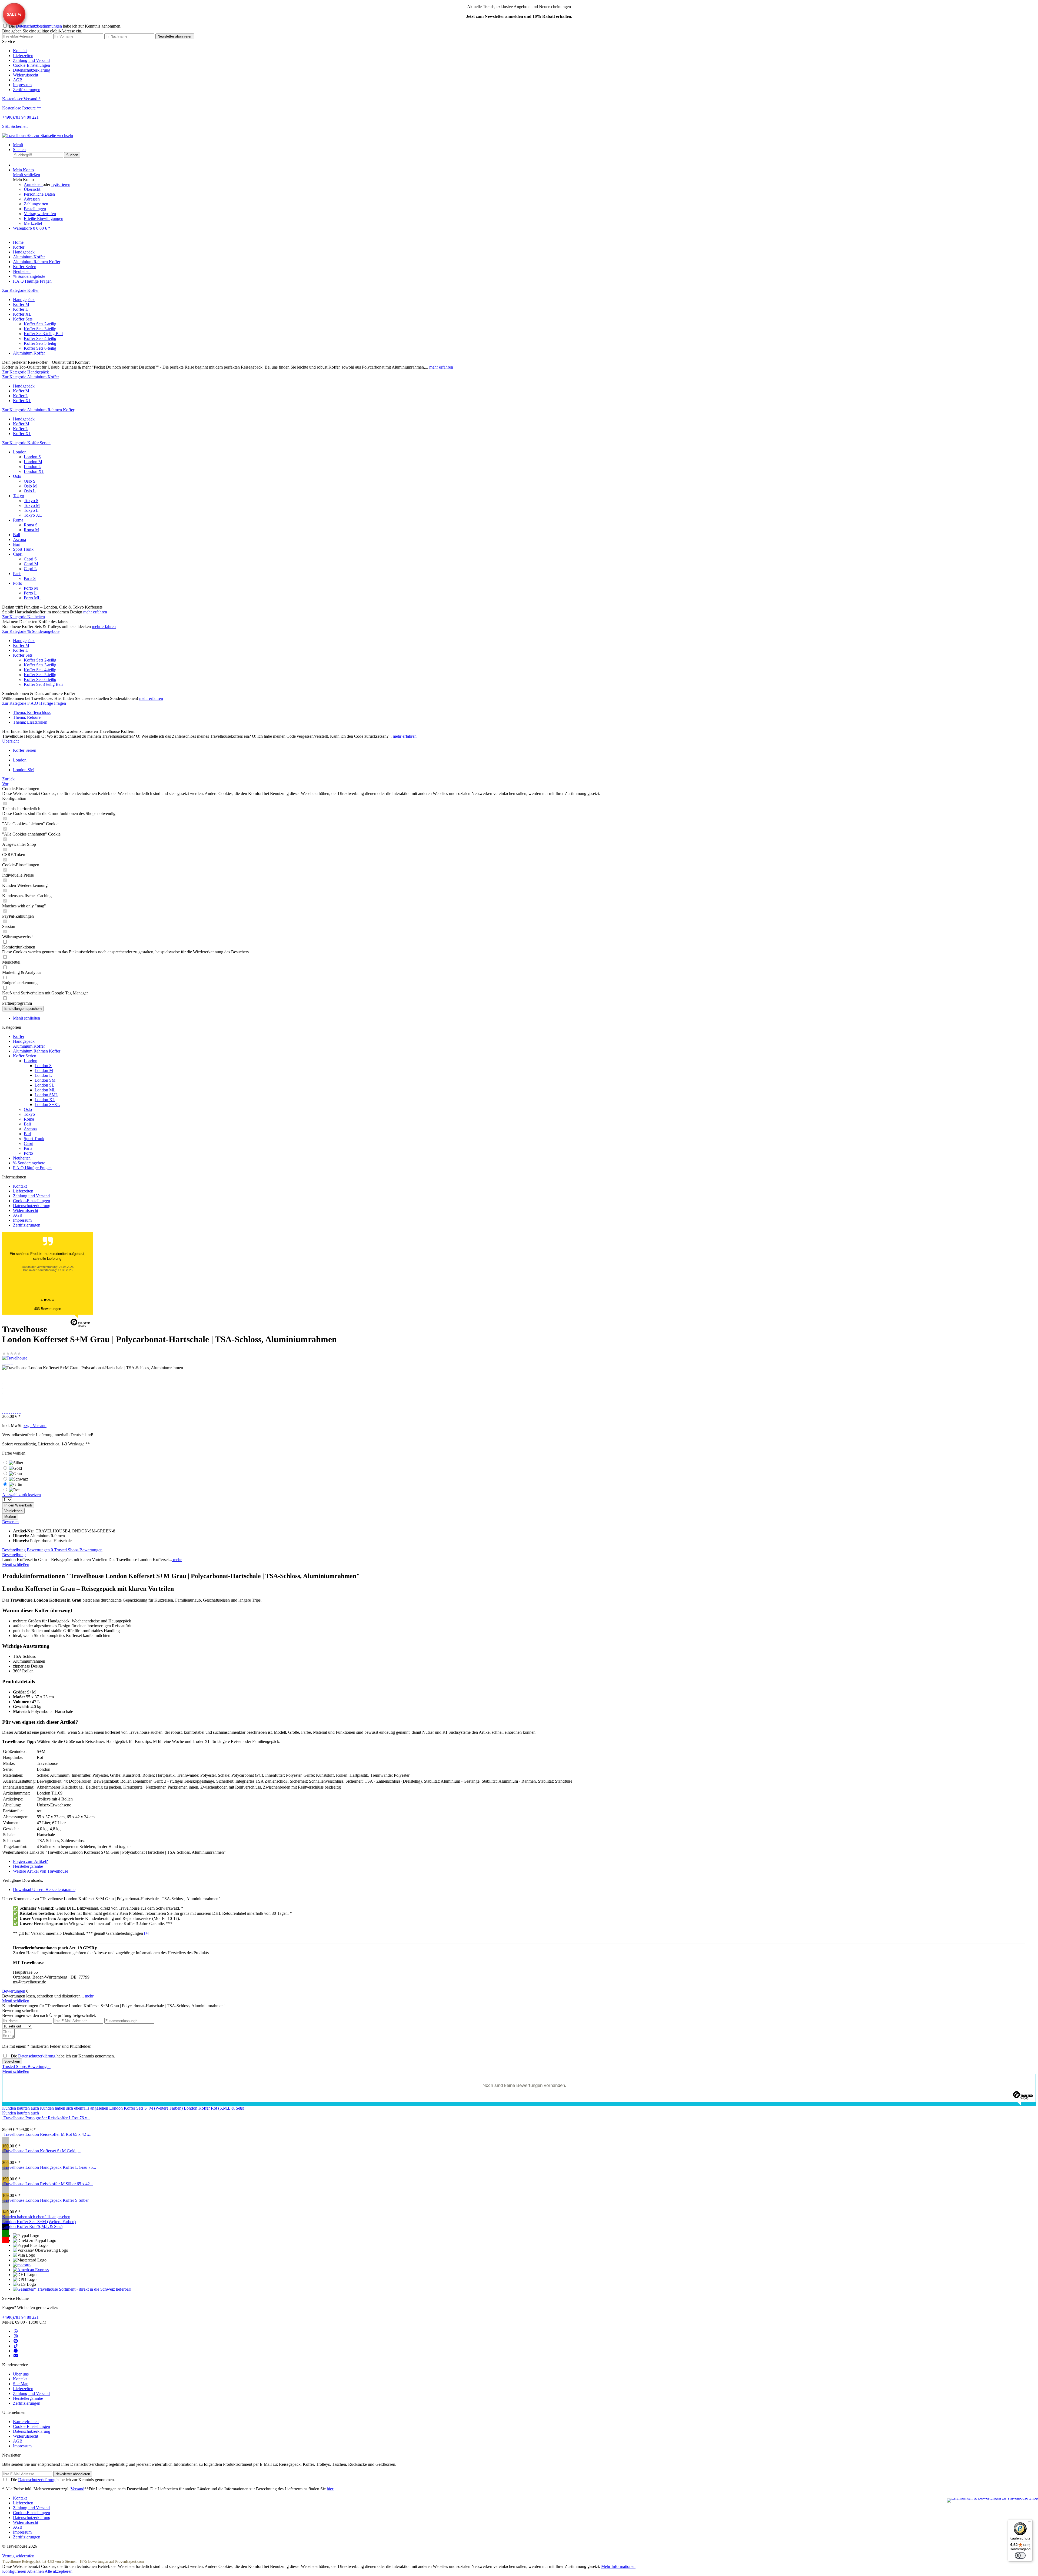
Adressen (32, 199)
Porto (18, 583)
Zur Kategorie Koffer (20, 290)
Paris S (30, 578)
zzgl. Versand (35, 1426)
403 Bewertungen (48, 1309)
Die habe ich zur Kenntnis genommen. (65, 26)
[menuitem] (524, 51)
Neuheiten (22, 1158)
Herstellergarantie (28, 1866)
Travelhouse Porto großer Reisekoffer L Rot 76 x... (47, 2118)
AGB (18, 80)
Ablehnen (36, 2571)
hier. (330, 2489)
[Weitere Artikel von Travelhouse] (15, 1358)
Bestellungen (35, 209)
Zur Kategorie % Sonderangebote (31, 631)
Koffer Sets (23, 319)
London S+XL (47, 1105)
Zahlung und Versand (31, 60)
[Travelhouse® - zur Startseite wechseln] (38, 136)
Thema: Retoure (27, 717)
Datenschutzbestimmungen (39, 26)
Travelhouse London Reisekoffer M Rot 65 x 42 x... (48, 2134)
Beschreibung (14, 1550)
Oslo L (30, 491)
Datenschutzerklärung (32, 70)
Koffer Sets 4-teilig (40, 338)
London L (32, 467)
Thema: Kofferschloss (32, 712)
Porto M (31, 588)
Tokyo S (31, 501)
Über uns (21, 2374)
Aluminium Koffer (29, 353)
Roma (18, 520)
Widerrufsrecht (26, 75)
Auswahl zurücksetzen (21, 1495)
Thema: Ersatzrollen (30, 722)
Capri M (31, 564)
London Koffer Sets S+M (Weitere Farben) (146, 2108)
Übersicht (32, 189)
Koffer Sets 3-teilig (40, 329)
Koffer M (21, 304)
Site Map (21, 2384)
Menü (18, 145)
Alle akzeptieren (59, 2571)
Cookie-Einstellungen (31, 65)
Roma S (31, 525)
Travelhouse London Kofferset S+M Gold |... (42, 2151)
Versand (77, 2489)
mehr (177, 1560)
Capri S (30, 559)
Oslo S (30, 481)
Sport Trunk (23, 549)
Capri (18, 554)
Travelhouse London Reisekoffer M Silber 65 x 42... (48, 2184)
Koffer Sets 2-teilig (40, 324)
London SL (44, 1085)
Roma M (31, 530)
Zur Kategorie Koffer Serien (26, 443)
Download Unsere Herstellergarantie (44, 1890)
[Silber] (519, 2140)
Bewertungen (40, 1550)
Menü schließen (26, 175)
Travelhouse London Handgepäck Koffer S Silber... (48, 2200)
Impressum (22, 85)
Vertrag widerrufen (40, 214)
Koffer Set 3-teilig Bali (43, 334)
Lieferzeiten (23, 56)
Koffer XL (22, 314)
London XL (34, 471)
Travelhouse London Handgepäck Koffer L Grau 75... (50, 2167)
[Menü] (1029, 2522)
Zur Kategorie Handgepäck (26, 372)
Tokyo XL (33, 515)
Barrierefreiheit (26, 2422)
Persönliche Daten (39, 194)
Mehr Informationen (618, 2566)
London (20, 452)
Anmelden (33, 184)
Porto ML (32, 598)
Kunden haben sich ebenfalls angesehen (74, 2108)
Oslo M (30, 486)
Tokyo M (32, 505)
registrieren (61, 184)
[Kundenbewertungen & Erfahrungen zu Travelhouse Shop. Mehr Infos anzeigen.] (992, 2500)
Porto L (30, 593)
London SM (45, 1080)
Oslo (17, 476)
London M (33, 462)
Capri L (30, 569)
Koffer (19, 1036)
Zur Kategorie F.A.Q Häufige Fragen (34, 703)
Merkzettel (33, 223)
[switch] (1020, 2555)
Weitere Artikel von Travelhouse (41, 1871)
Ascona (19, 539)
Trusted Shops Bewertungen (78, 1550)
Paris (17, 574)
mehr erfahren (441, 367)
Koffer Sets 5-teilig (40, 343)
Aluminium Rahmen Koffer (37, 1051)
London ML (45, 1090)
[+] (147, 1933)
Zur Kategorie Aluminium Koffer (31, 377)
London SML (46, 1095)
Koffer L (21, 309)
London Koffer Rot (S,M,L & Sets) (214, 2108)
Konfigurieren (15, 2571)
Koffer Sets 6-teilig (40, 348)
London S (32, 457)
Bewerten (10, 1522)
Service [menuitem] (26, 66)
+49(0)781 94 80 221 (20, 2317)
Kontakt (20, 51)
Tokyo (19, 496)
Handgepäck (24, 300)
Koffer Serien (25, 1056)
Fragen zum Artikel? (30, 1861)
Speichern (12, 2061)
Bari (17, 544)
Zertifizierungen (27, 90)
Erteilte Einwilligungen (44, 218)
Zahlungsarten (36, 204)
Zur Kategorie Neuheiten (24, 617)
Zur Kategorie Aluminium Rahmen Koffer (38, 410)
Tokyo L (31, 510)
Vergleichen (13, 1511)
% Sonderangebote (29, 1163)
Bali (16, 535)
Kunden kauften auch (21, 2108)
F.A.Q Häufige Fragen (32, 1168)
